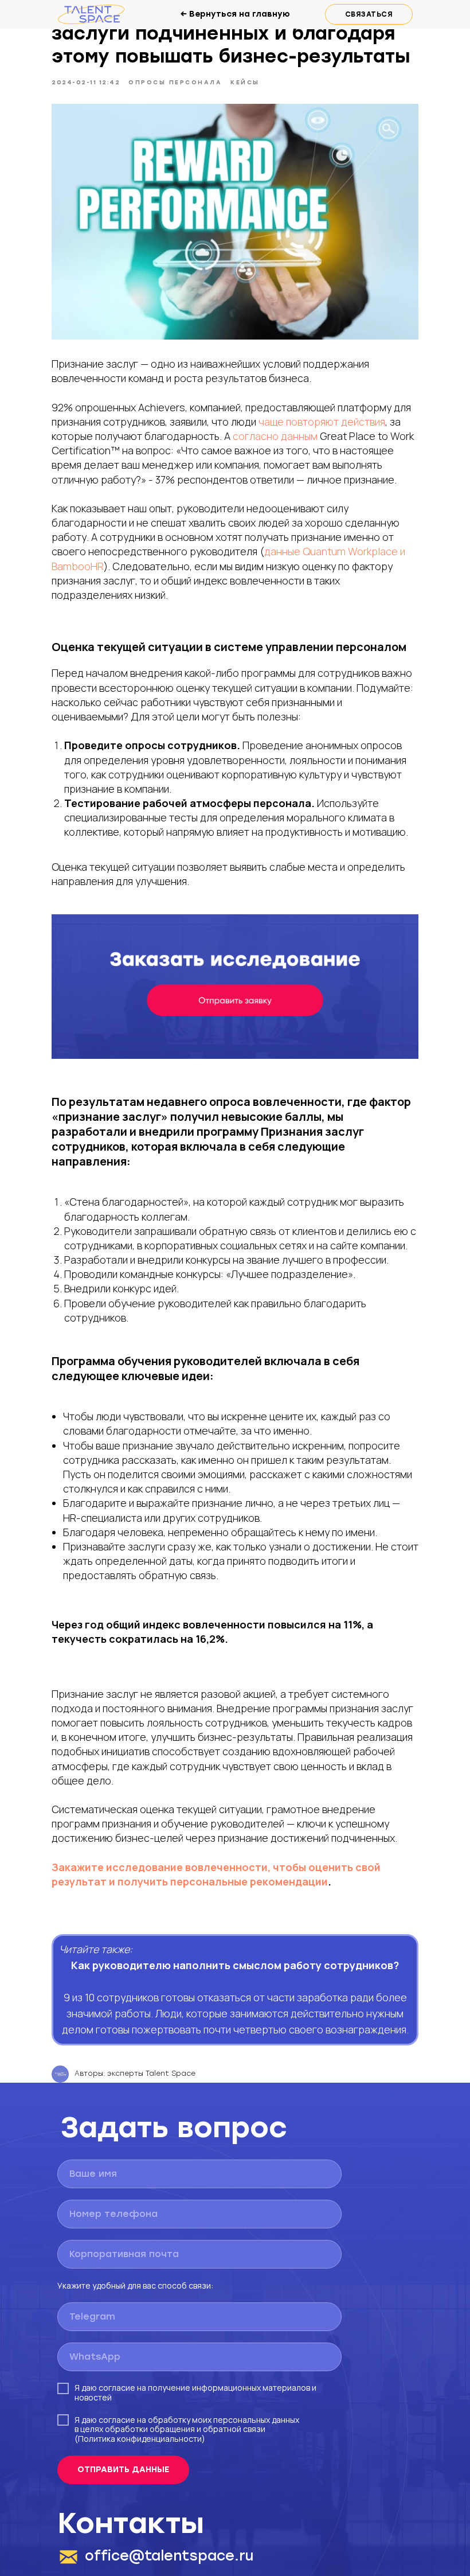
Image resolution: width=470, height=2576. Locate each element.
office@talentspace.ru (169, 2556)
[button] (369, 14)
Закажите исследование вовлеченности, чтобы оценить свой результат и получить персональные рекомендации (216, 1874)
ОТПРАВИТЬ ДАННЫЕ (123, 2470)
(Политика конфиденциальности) (140, 2439)
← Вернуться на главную (235, 14)
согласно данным (275, 436)
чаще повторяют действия (322, 422)
